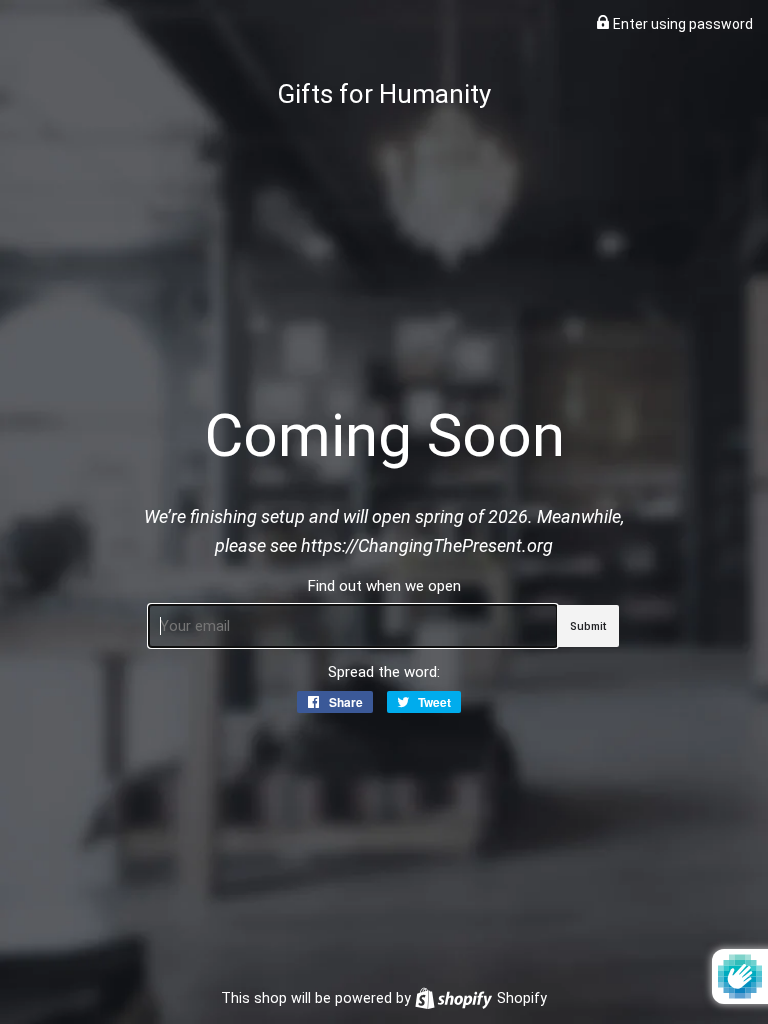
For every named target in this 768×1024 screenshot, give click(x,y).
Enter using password (681, 24)
